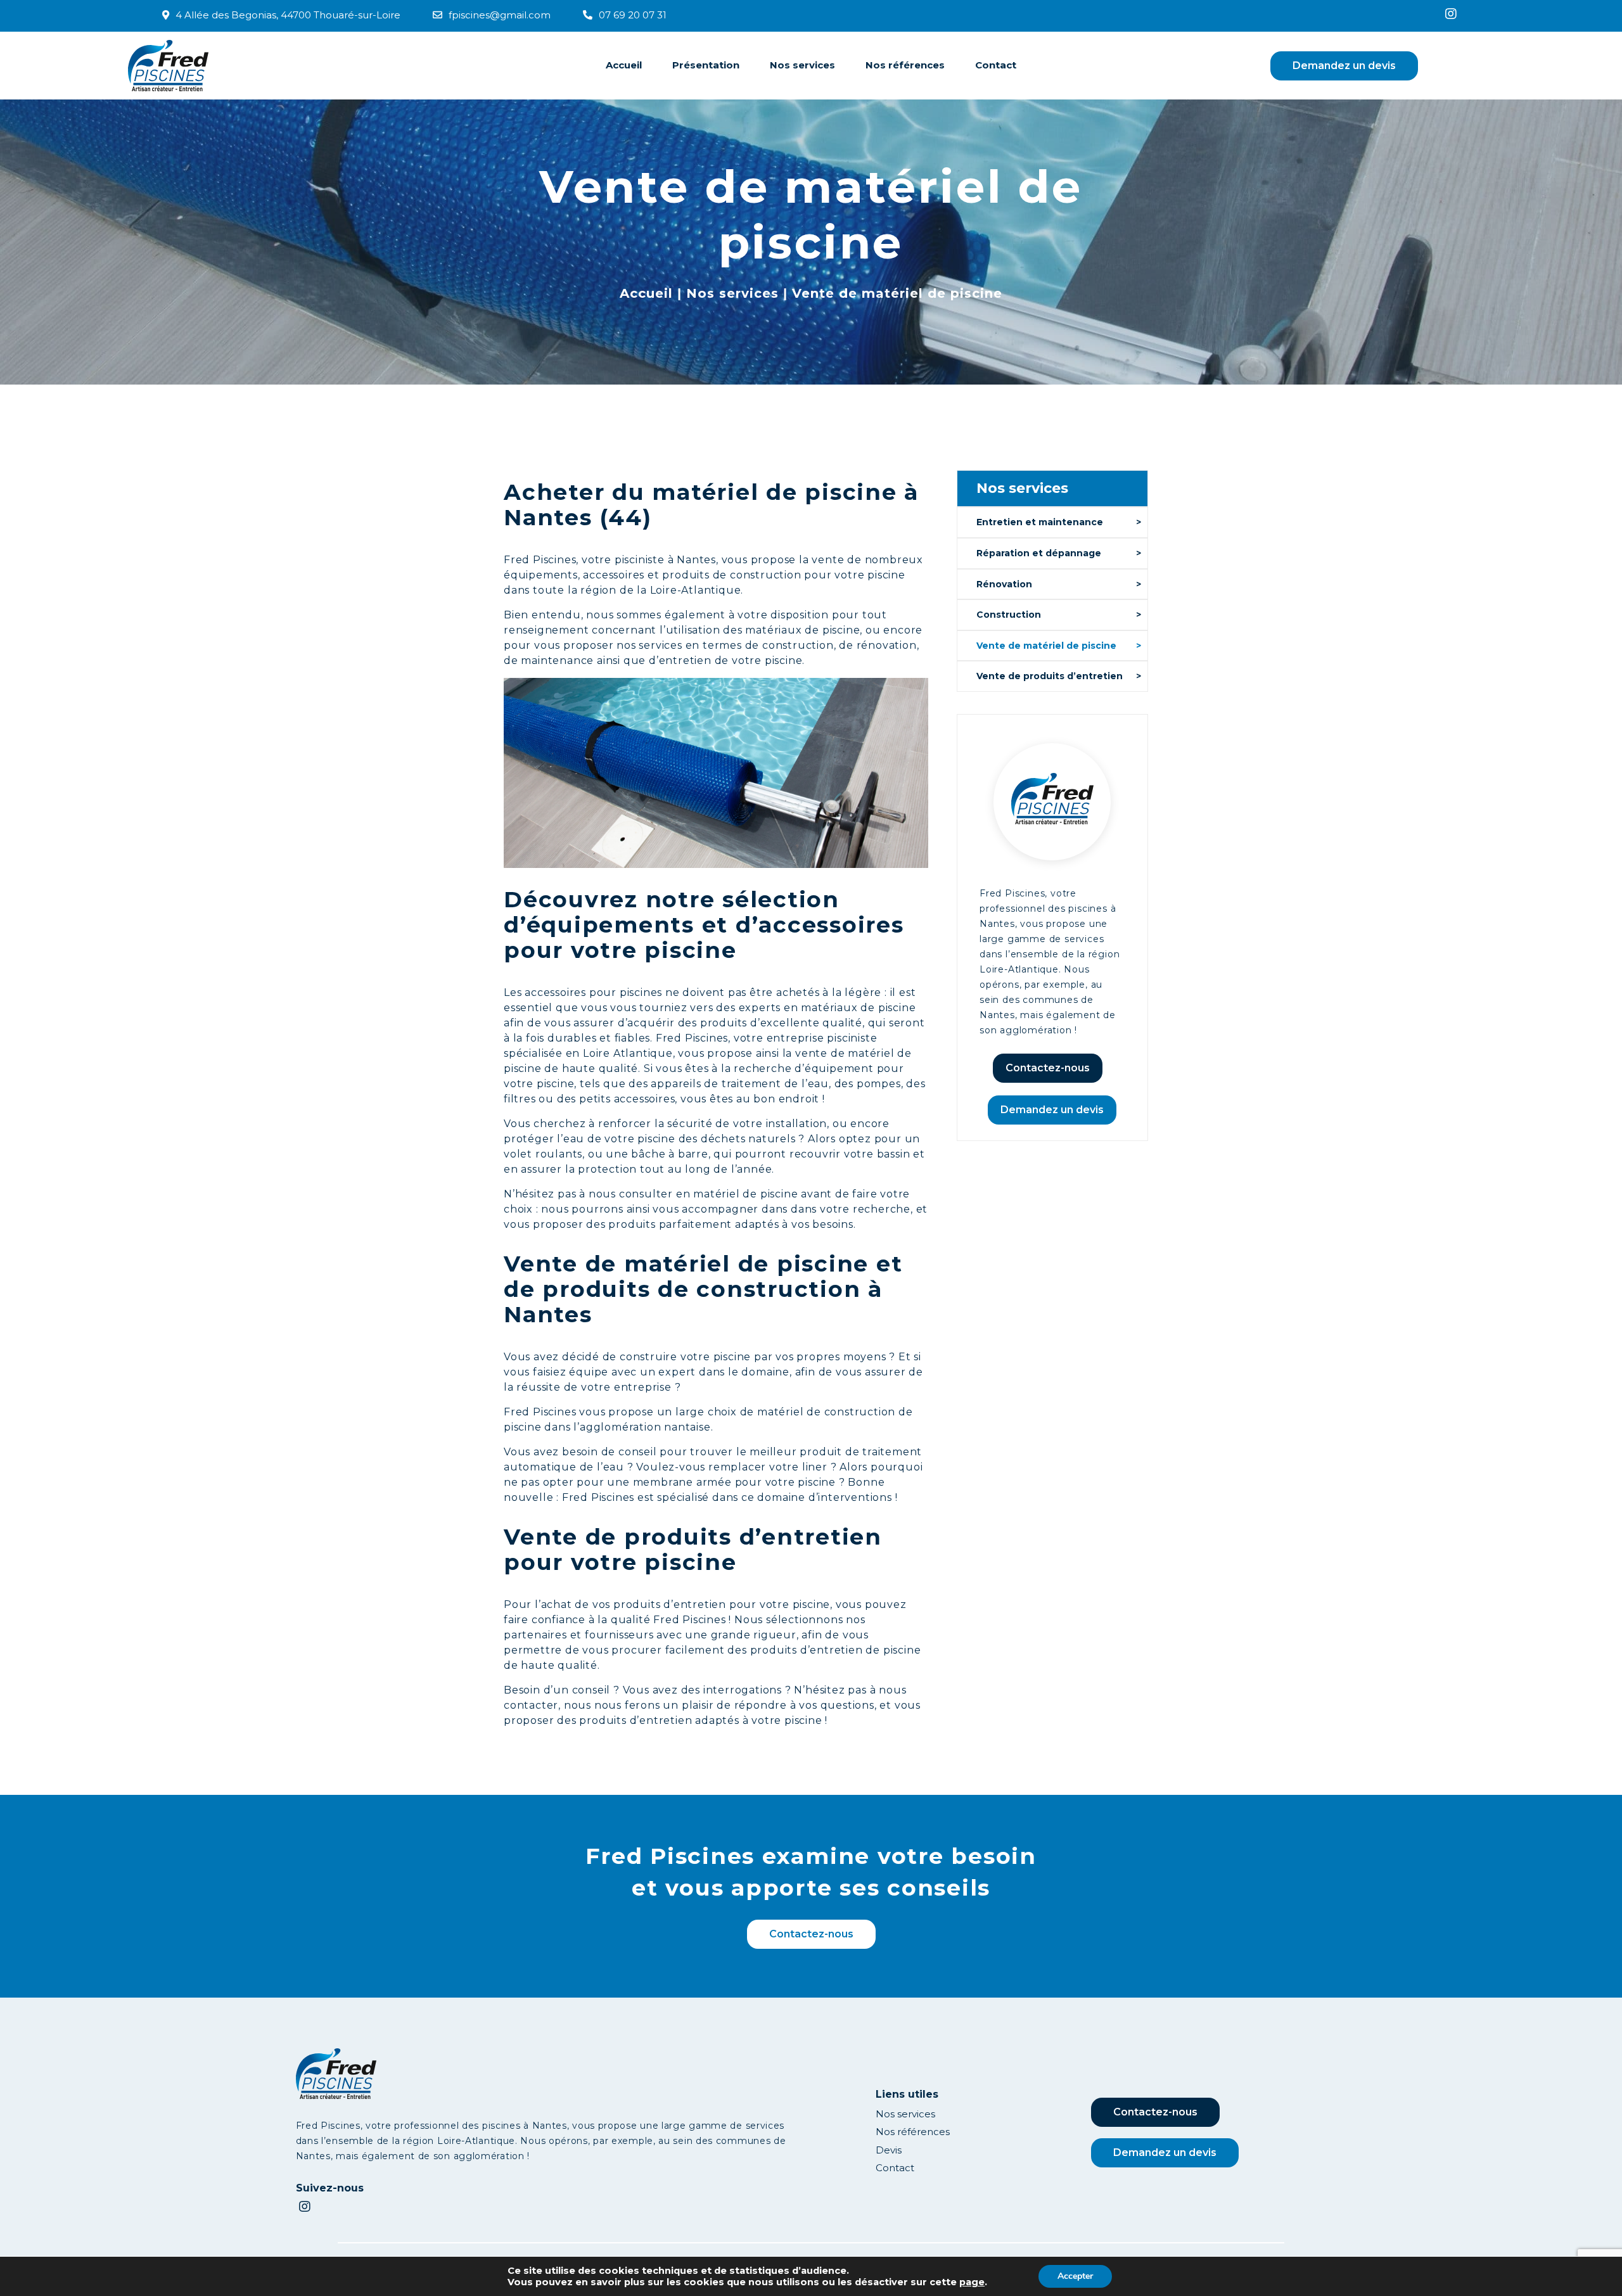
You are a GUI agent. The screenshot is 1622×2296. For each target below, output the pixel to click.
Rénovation (1004, 584)
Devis (889, 2150)
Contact (996, 65)
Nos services (802, 65)
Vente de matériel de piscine (1046, 646)
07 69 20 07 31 (633, 15)
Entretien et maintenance (1040, 522)
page (972, 2282)
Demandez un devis (1344, 66)
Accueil (624, 65)
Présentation (706, 65)
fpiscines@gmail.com (500, 15)
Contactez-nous (1048, 1068)
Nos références (905, 65)
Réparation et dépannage (1039, 553)
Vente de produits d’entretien (1050, 676)
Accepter (1075, 2276)
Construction (1009, 615)
